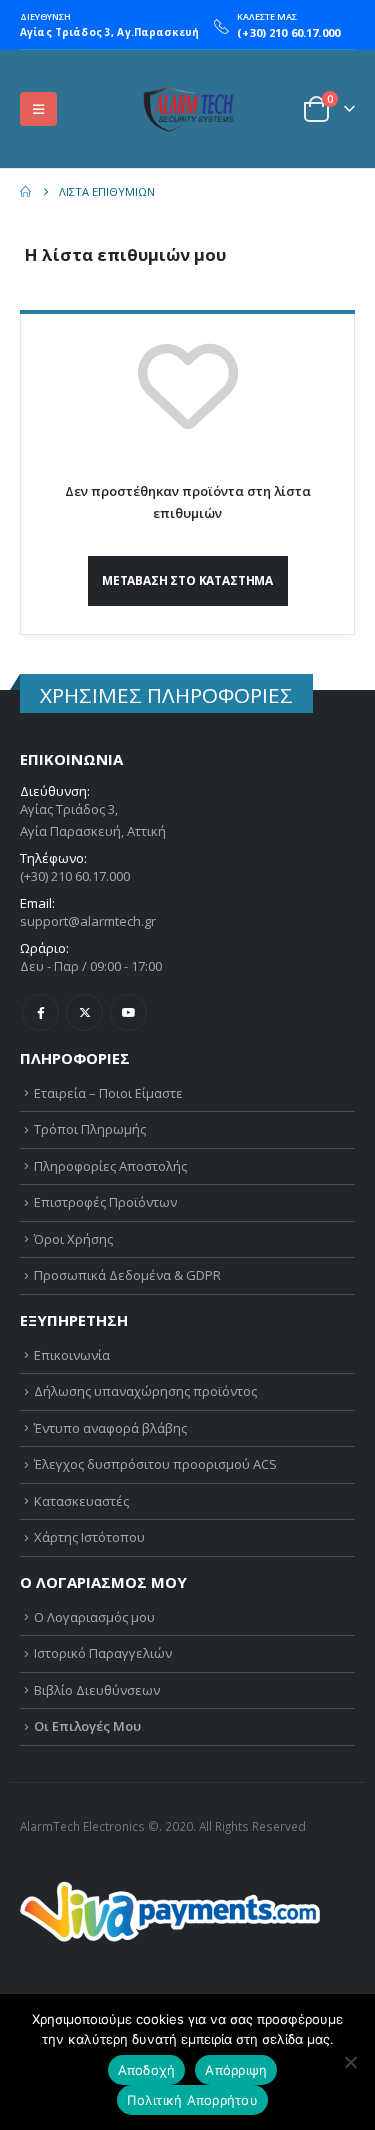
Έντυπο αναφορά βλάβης (110, 1428)
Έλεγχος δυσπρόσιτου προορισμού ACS (155, 1464)
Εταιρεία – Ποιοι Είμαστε (108, 1093)
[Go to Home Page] (25, 192)
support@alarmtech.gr (88, 921)
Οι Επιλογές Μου (87, 1726)
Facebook (40, 1012)
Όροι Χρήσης (73, 1239)
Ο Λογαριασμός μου (94, 1617)
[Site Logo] (188, 109)
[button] (38, 109)
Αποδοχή (147, 2070)
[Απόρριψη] (350, 2062)
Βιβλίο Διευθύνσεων (97, 1690)
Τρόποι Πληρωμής (90, 1129)
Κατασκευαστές (81, 1501)
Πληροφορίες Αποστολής (110, 1166)
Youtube (128, 1012)
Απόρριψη (236, 2070)
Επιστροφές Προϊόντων (105, 1202)
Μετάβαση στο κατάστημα (187, 580)
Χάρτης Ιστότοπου (89, 1537)
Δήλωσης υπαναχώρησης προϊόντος (145, 1391)
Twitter (84, 1012)
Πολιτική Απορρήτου (192, 2100)
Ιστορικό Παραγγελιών (103, 1653)
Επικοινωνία (72, 1355)
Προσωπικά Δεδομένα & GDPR (127, 1275)
